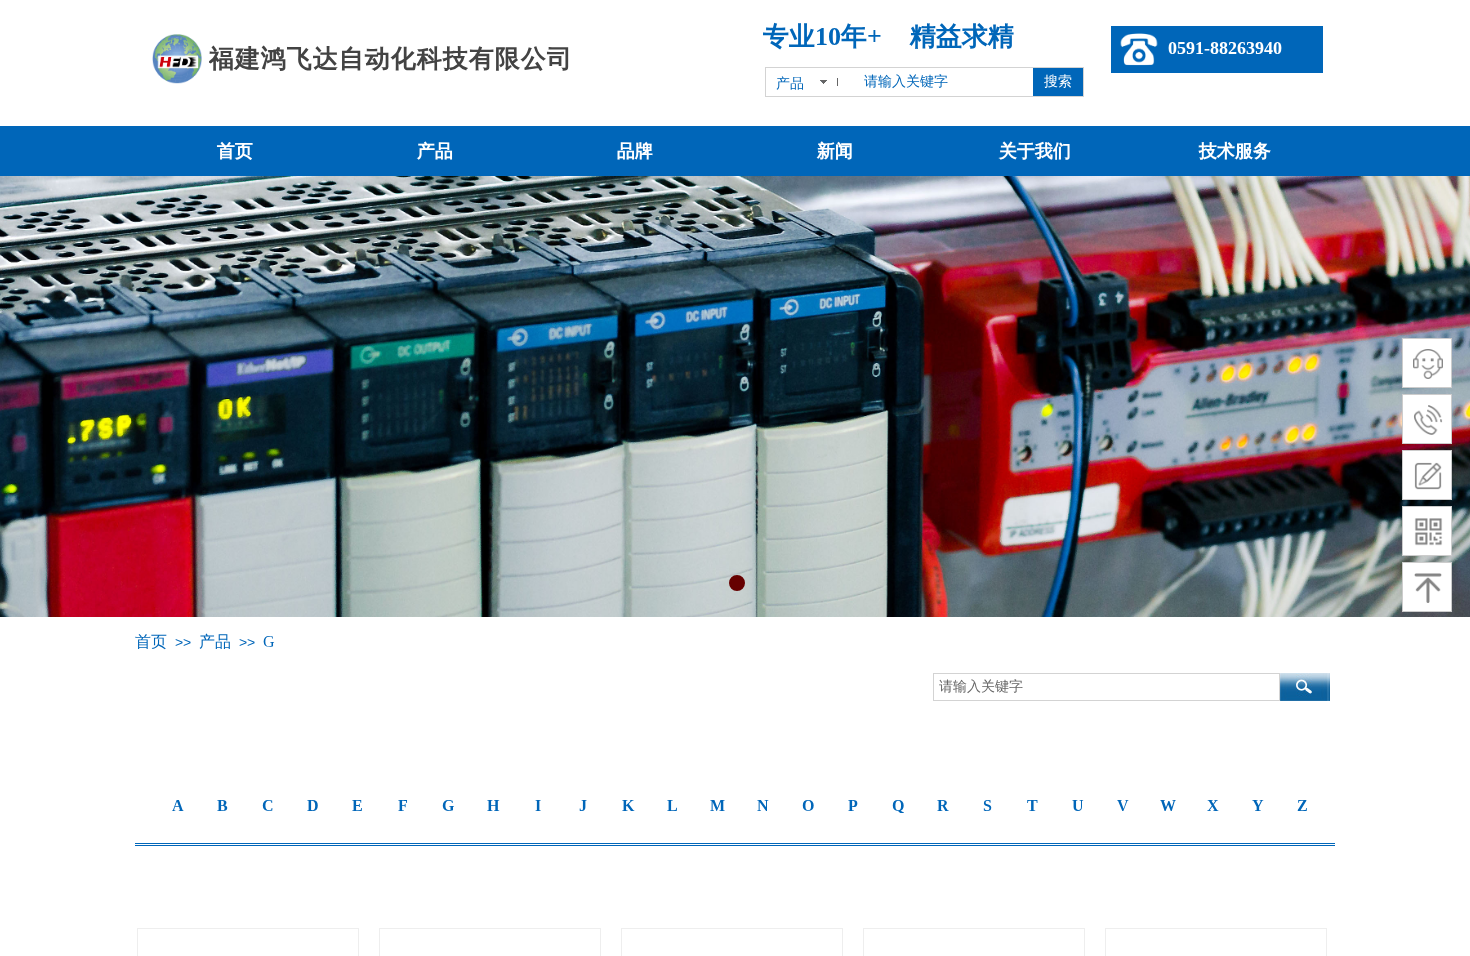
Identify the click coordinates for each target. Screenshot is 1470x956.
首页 (235, 151)
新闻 (835, 151)
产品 (435, 151)
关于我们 (1035, 151)
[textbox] (942, 82)
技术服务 (1235, 151)
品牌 (635, 151)
